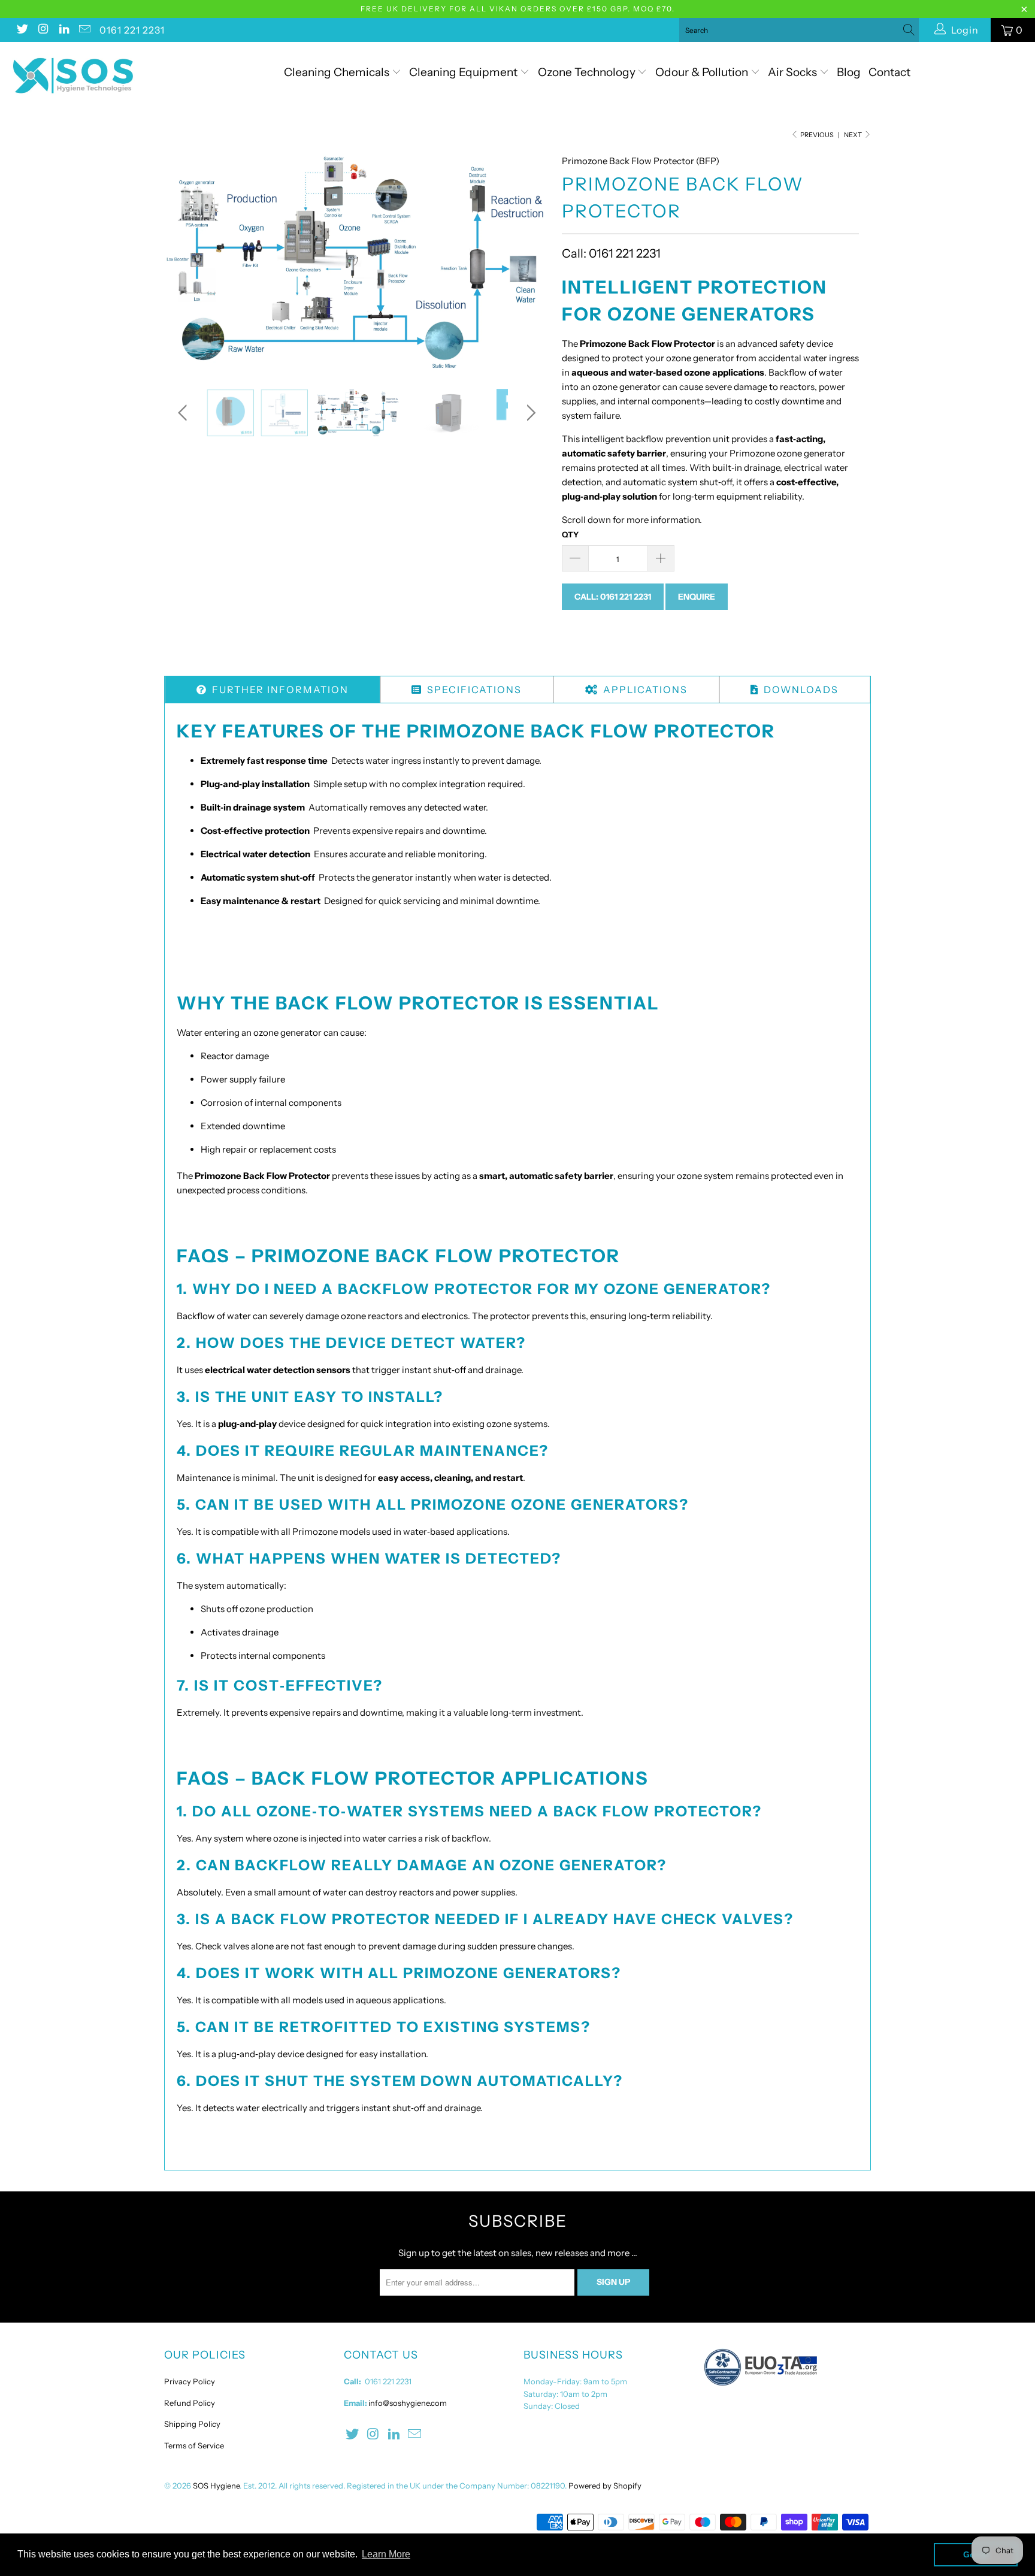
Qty (570, 534)
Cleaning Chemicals (337, 72)
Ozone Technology (588, 72)
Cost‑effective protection (255, 831)
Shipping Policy (192, 2424)
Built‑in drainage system (253, 807)
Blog (849, 72)
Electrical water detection (255, 854)
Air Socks (794, 72)
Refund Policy (190, 2403)
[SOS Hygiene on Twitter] (22, 30)
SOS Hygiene (216, 2486)
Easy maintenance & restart (261, 901)
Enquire (697, 597)
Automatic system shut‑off (258, 877)
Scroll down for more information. (632, 520)
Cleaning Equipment (463, 72)
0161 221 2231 (132, 30)
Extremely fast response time (264, 761)
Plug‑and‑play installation (255, 784)
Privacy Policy (190, 2381)
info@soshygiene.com (408, 2403)
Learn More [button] (386, 2554)
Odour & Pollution (703, 72)
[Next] (529, 262)
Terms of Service (194, 2445)
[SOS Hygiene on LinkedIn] (63, 30)
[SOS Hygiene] (89, 76)
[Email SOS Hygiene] (84, 30)
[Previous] (185, 262)
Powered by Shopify (605, 2486)
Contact (889, 72)
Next (854, 135)
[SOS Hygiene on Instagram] (43, 30)
